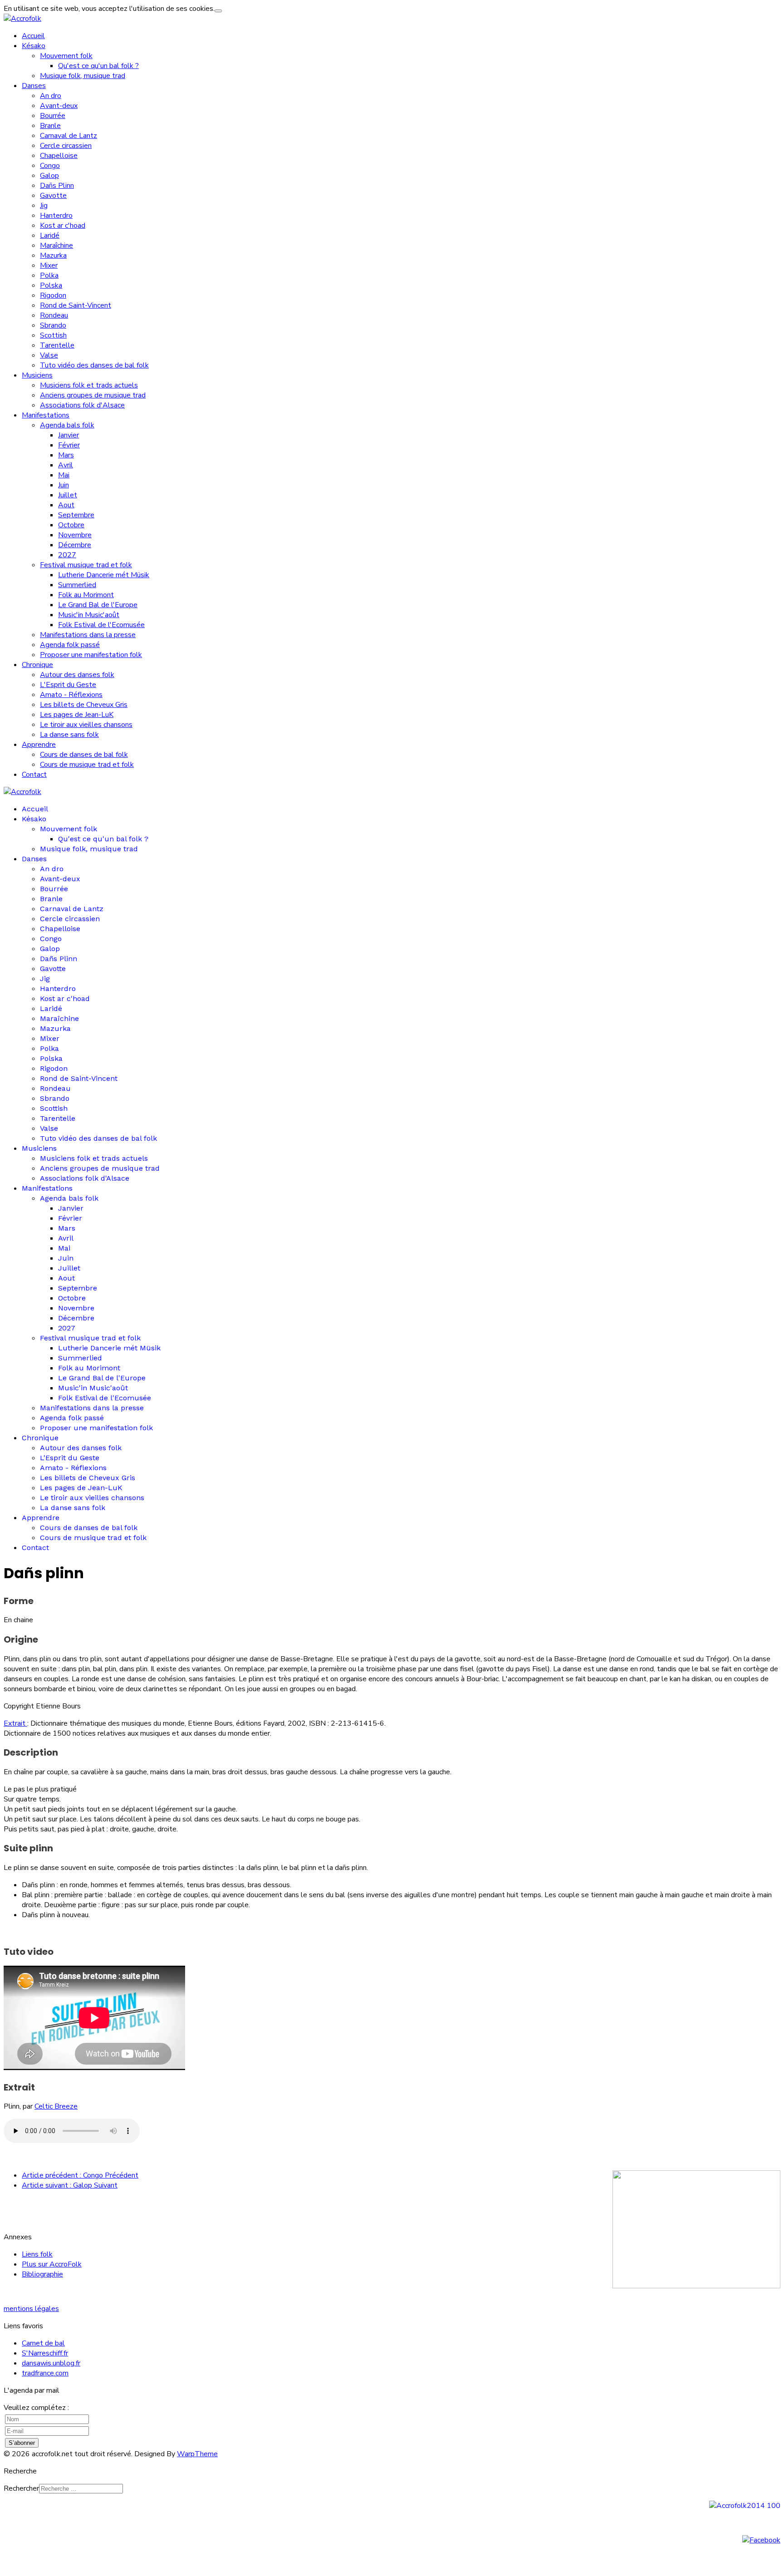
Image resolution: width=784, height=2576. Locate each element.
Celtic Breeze (56, 2106)
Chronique (37, 665)
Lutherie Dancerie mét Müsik (104, 575)
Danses (34, 86)
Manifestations (46, 415)
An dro (51, 96)
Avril (66, 465)
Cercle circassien (66, 146)
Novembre (75, 535)
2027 (67, 555)
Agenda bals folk (67, 425)
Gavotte (53, 196)
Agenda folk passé (70, 645)
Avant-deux (59, 106)
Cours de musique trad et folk (87, 765)
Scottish (53, 335)
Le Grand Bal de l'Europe (98, 605)
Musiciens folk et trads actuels (89, 385)
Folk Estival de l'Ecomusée (101, 625)
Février (69, 445)
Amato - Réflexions (71, 695)
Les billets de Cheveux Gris (84, 705)
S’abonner (22, 2443)
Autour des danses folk (77, 675)
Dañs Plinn (57, 186)
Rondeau (54, 315)
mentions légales (31, 2309)
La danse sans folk (69, 735)
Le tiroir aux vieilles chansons (86, 725)
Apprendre (39, 745)
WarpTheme (197, 2454)
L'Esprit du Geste (68, 685)
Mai (64, 475)
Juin (64, 485)
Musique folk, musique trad (83, 76)
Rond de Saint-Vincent (76, 305)
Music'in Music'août (89, 615)
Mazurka (53, 255)
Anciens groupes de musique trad (93, 395)
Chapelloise (59, 156)
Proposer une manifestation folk (91, 655)
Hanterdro (56, 216)
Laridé (50, 236)
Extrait (15, 1723)
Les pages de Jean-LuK (77, 715)
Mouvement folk (66, 56)
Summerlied (77, 585)
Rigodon (53, 295)
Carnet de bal (43, 2343)
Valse (49, 355)
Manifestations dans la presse (88, 635)
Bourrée (53, 116)
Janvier (69, 435)
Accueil (33, 36)
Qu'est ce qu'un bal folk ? (98, 66)
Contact (34, 775)
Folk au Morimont (86, 595)
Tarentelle (57, 345)
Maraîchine (56, 245)
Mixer (49, 265)
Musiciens (37, 375)
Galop (49, 176)
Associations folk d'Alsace (82, 405)
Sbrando (53, 325)
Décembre (75, 545)
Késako (34, 46)
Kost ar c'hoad (63, 226)
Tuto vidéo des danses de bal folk (94, 365)
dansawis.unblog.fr (51, 2363)
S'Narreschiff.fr (45, 2353)
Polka (49, 275)
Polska (51, 285)
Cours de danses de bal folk (84, 755)
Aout (66, 505)
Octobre (71, 525)
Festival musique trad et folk (86, 565)
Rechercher (21, 2488)
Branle (50, 126)
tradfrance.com (45, 2373)
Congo (50, 166)
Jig (44, 206)
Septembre (76, 515)
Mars (66, 455)
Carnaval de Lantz (69, 136)
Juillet (68, 495)
